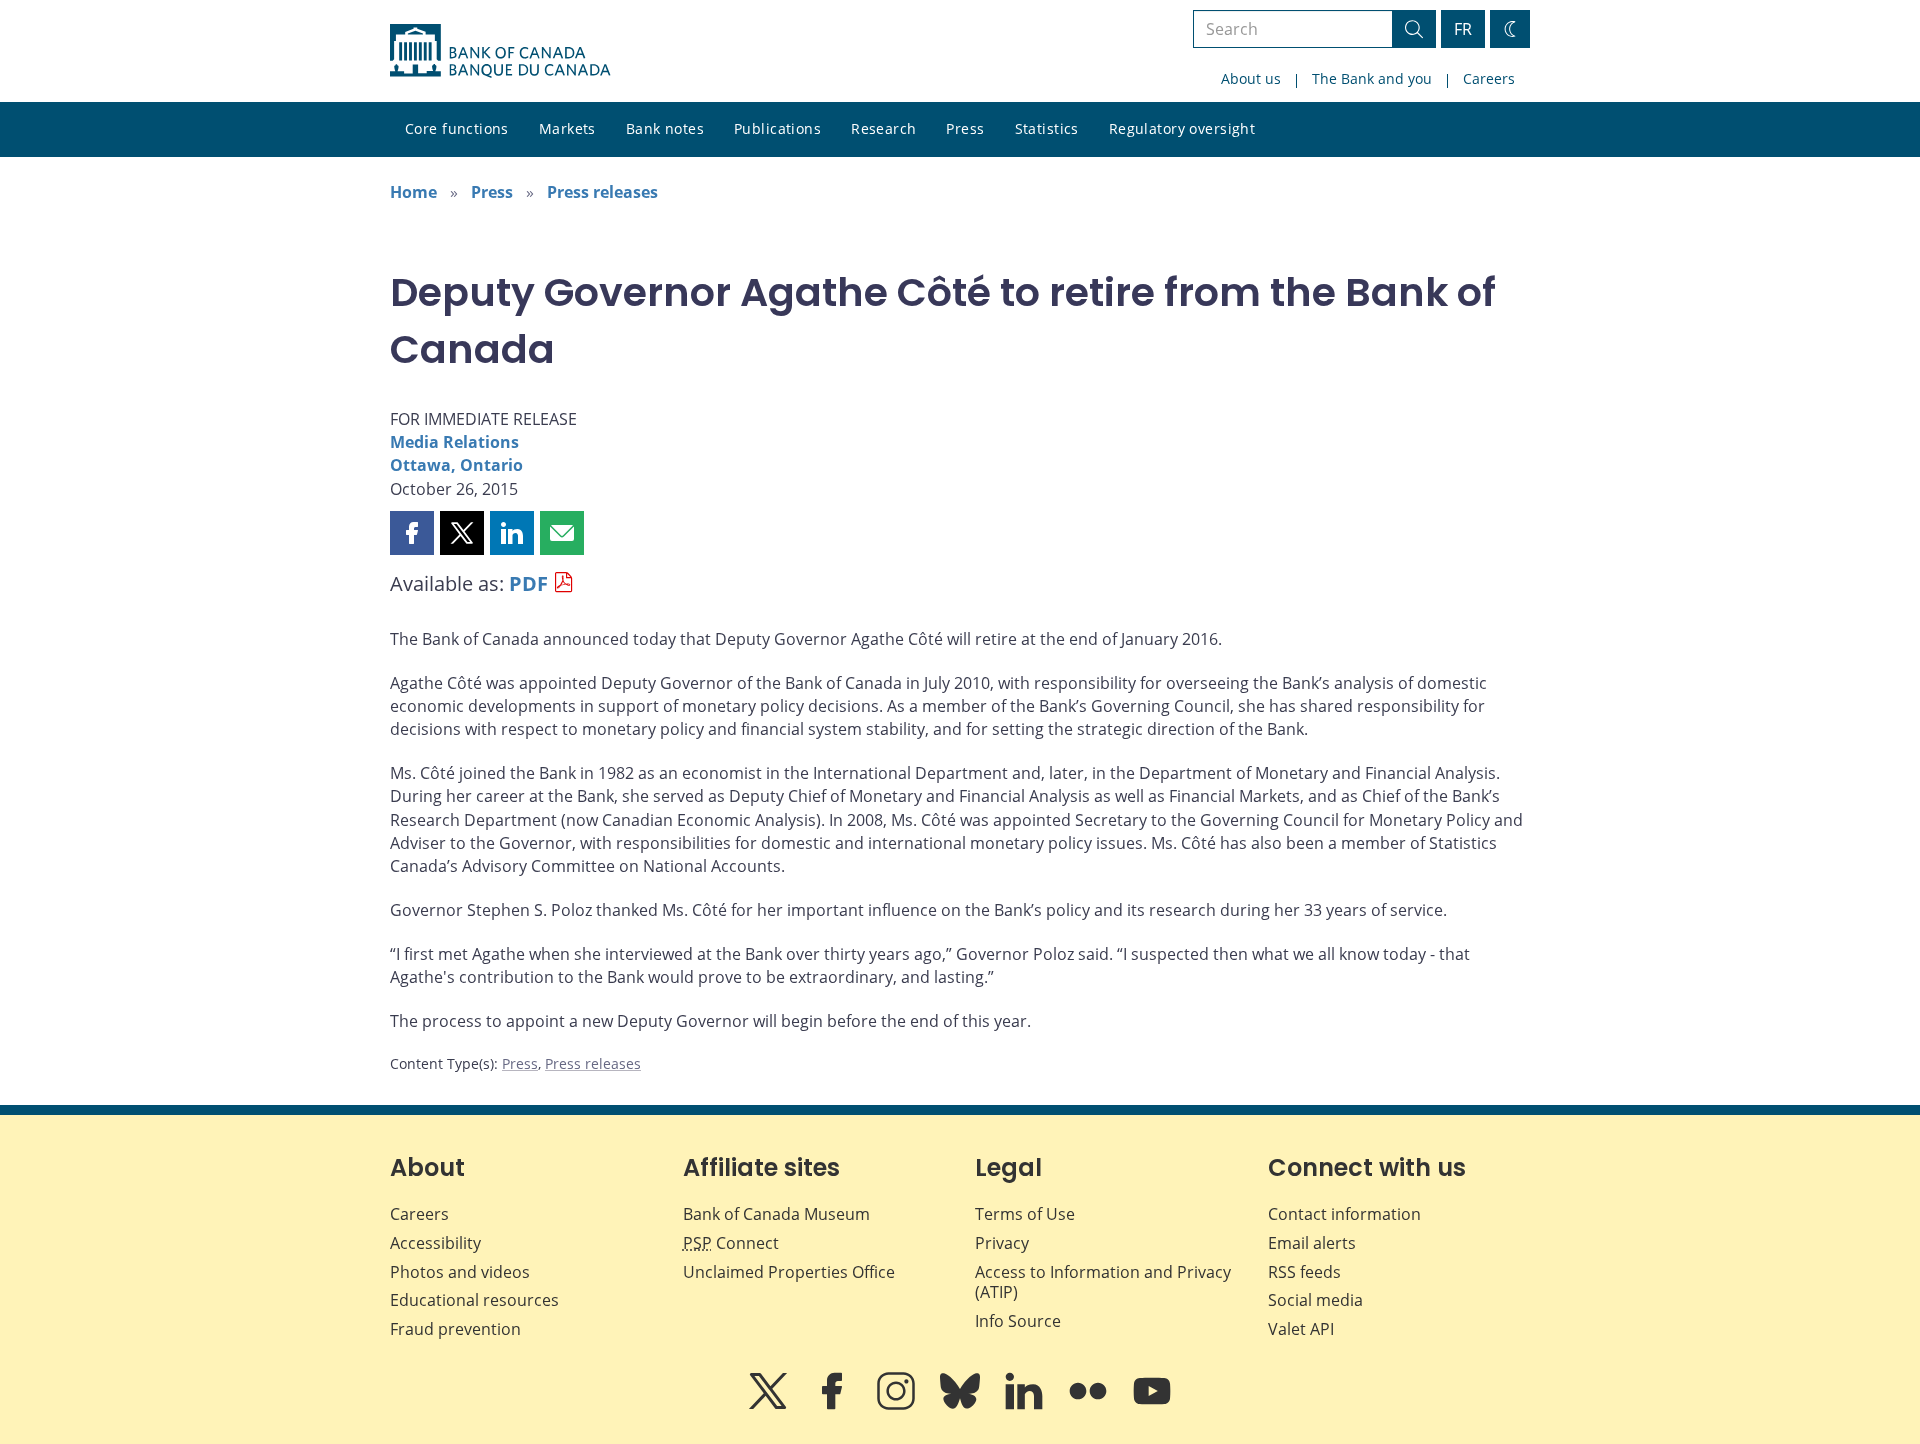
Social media (1315, 1300)
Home (413, 192)
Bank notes (665, 128)
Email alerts (1312, 1243)
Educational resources (474, 1300)
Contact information (1344, 1214)
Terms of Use (1025, 1214)
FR (1463, 29)
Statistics (1047, 128)
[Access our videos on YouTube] (1152, 1405)
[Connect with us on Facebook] (834, 1405)
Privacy (1002, 1243)
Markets (567, 128)
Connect (731, 1243)
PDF (528, 583)
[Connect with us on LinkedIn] (1026, 1405)
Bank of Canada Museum (776, 1214)
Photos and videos (460, 1272)
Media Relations (454, 442)
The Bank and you (1372, 78)
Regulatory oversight (1182, 128)
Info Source (1018, 1321)
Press (965, 128)
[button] (412, 533)
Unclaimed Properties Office (789, 1272)
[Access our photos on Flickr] (1090, 1405)
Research (883, 128)
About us (1251, 78)
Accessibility (435, 1243)
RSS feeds (1304, 1272)
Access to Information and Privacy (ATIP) (1103, 1282)
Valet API (1301, 1329)
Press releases (602, 192)
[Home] (500, 51)
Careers (1489, 78)
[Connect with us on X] (770, 1405)
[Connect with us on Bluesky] (962, 1405)
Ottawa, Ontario (456, 465)
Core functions (457, 128)
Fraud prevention (455, 1329)
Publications (777, 128)
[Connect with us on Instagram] (898, 1405)
